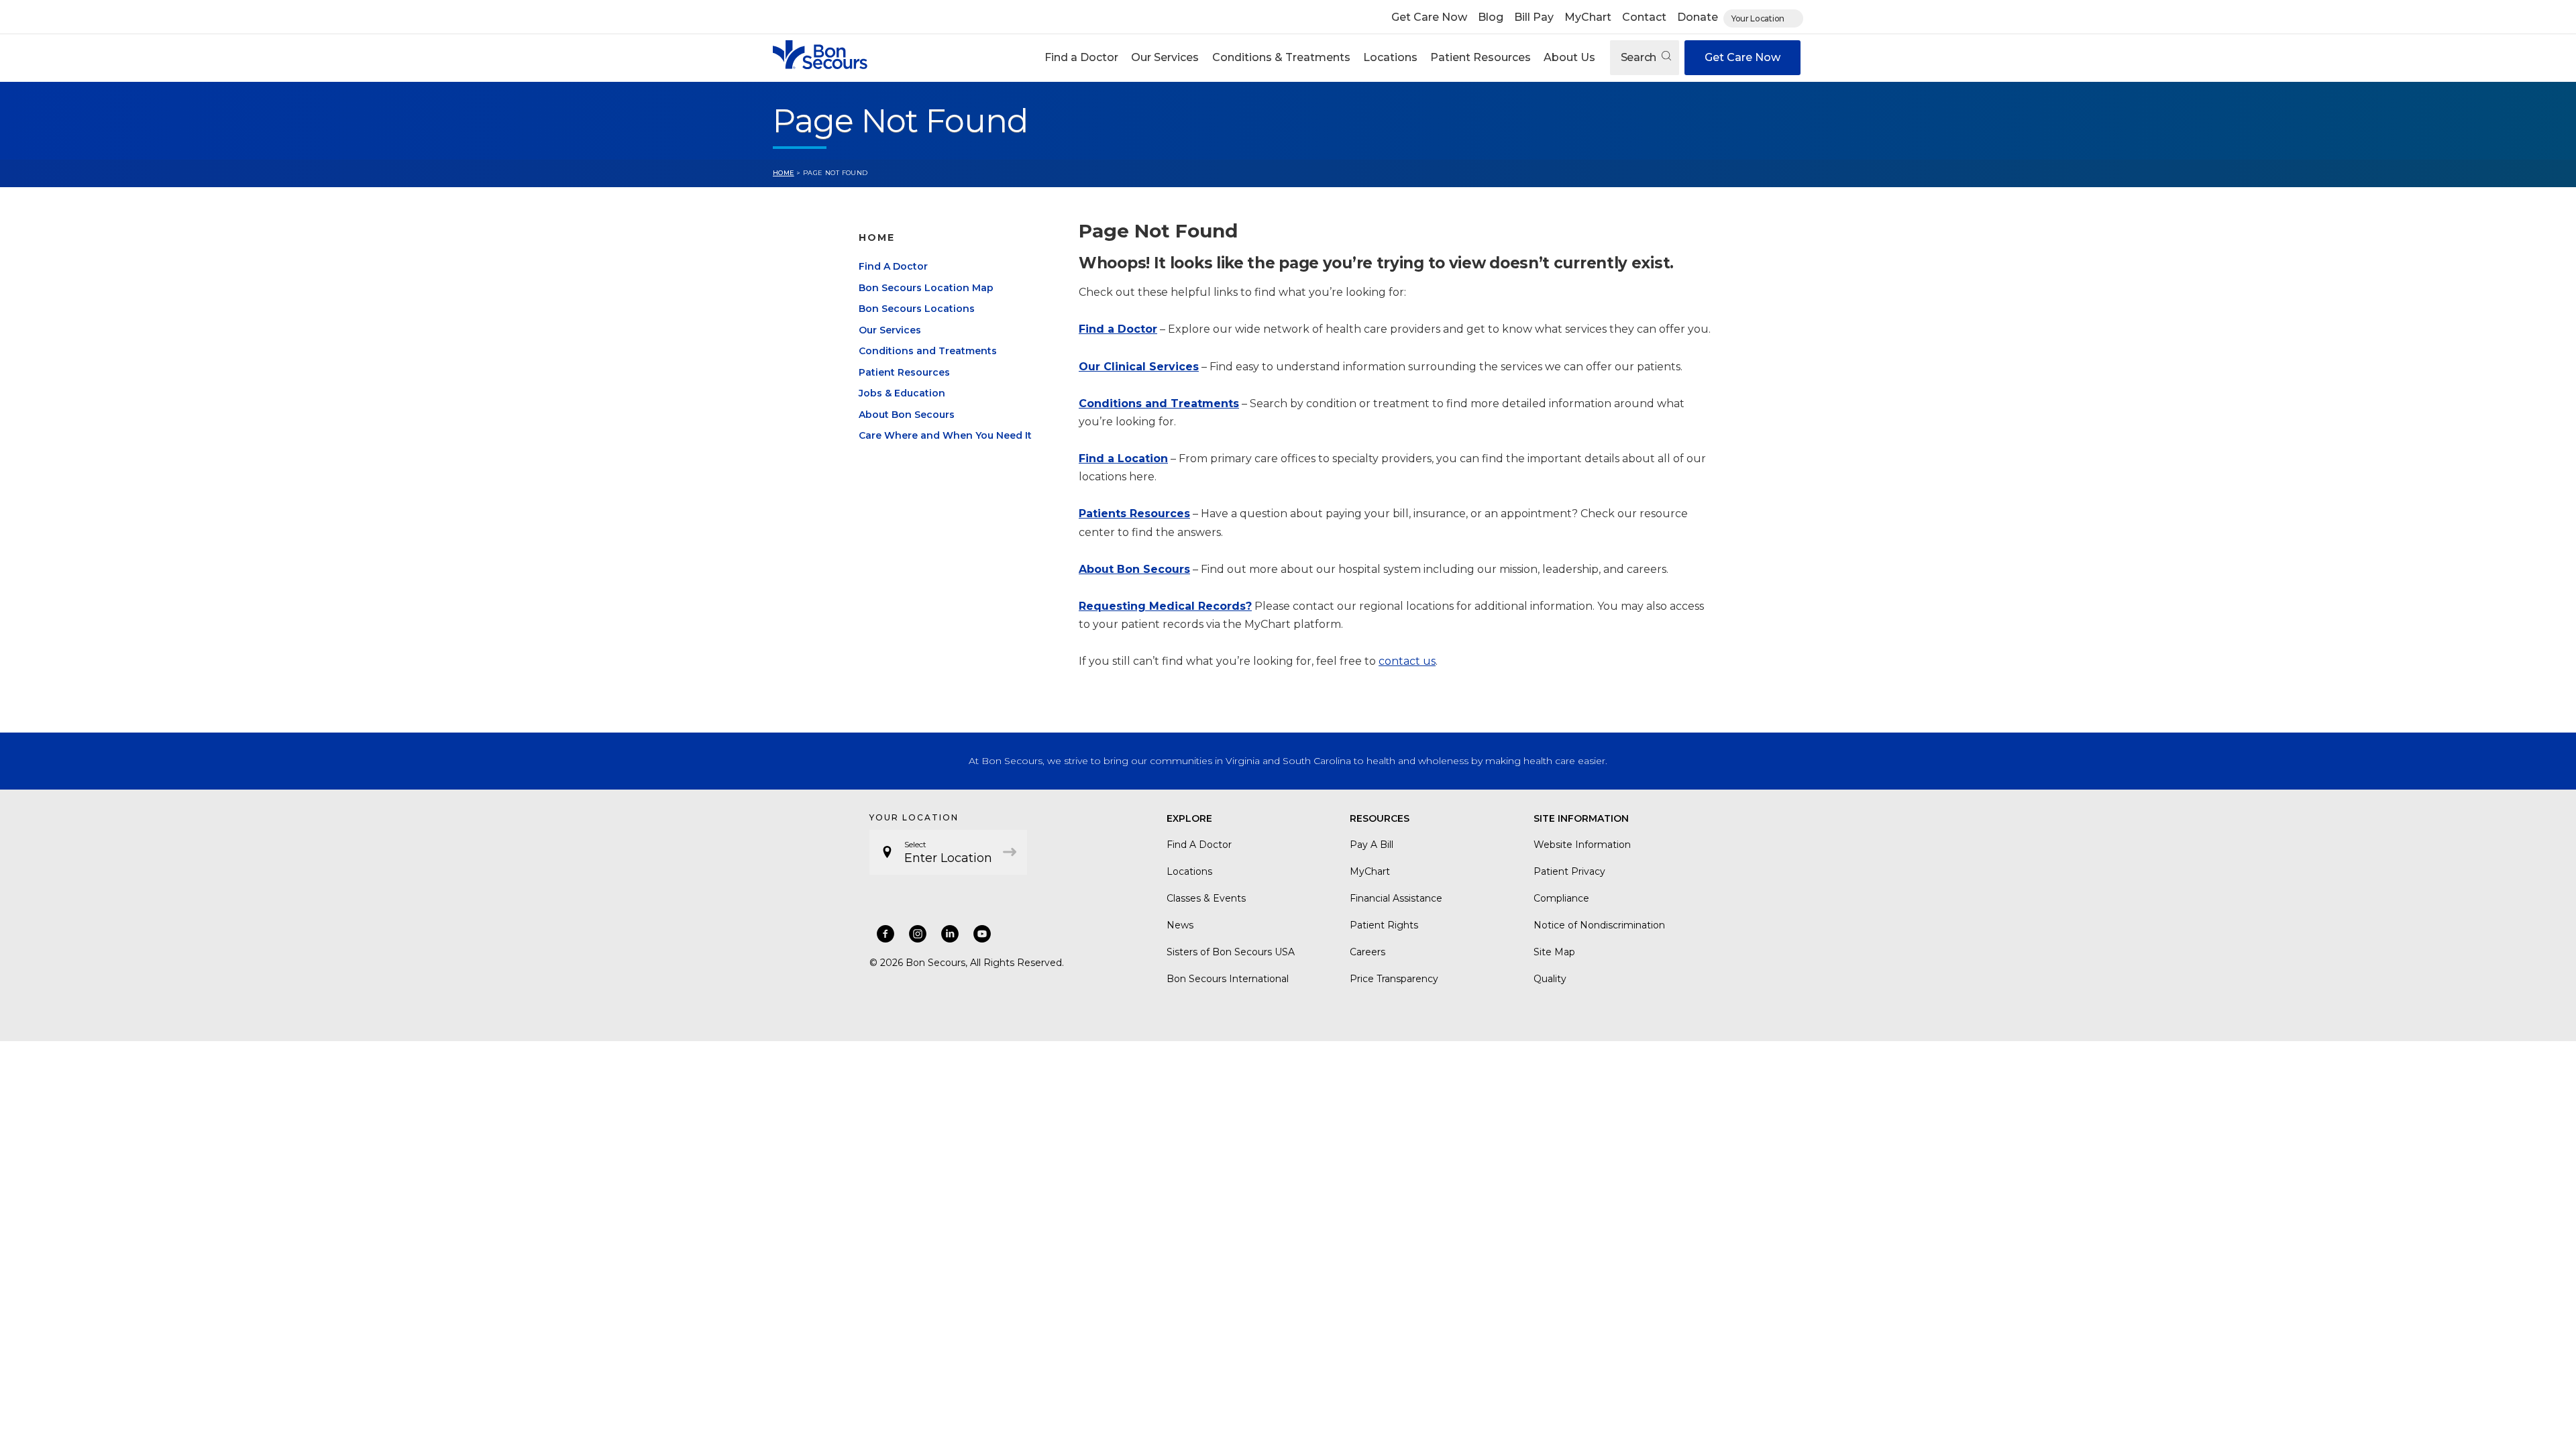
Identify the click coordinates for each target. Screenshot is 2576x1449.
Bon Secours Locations (917, 309)
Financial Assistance (1396, 898)
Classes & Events (1206, 898)
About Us (1569, 57)
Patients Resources (1134, 514)
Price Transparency (1394, 979)
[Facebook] (885, 934)
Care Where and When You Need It (945, 435)
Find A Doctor (893, 266)
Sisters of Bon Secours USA (1231, 952)
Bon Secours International (1228, 979)
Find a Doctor (1081, 57)
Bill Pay (1534, 17)
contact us (1407, 661)
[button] (1082, 58)
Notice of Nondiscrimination (1599, 925)
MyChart (1588, 17)
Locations (1390, 57)
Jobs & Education (902, 393)
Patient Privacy (1569, 871)
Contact (1644, 17)
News (1180, 925)
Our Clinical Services (1139, 367)
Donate (1698, 17)
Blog (1491, 17)
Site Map (1554, 952)
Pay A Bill (1372, 845)
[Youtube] (982, 934)
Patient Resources (1481, 57)
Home (784, 173)
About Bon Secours (907, 415)
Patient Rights (1384, 925)
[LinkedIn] (950, 934)
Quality (1550, 979)
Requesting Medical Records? (1165, 606)
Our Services (1165, 57)
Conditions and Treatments (928, 351)
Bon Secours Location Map (926, 288)
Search (1640, 57)
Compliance (1561, 898)
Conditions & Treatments (1281, 57)
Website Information (1582, 845)
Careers (1367, 952)
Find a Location (1123, 459)
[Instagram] (918, 934)
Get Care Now (1429, 17)
